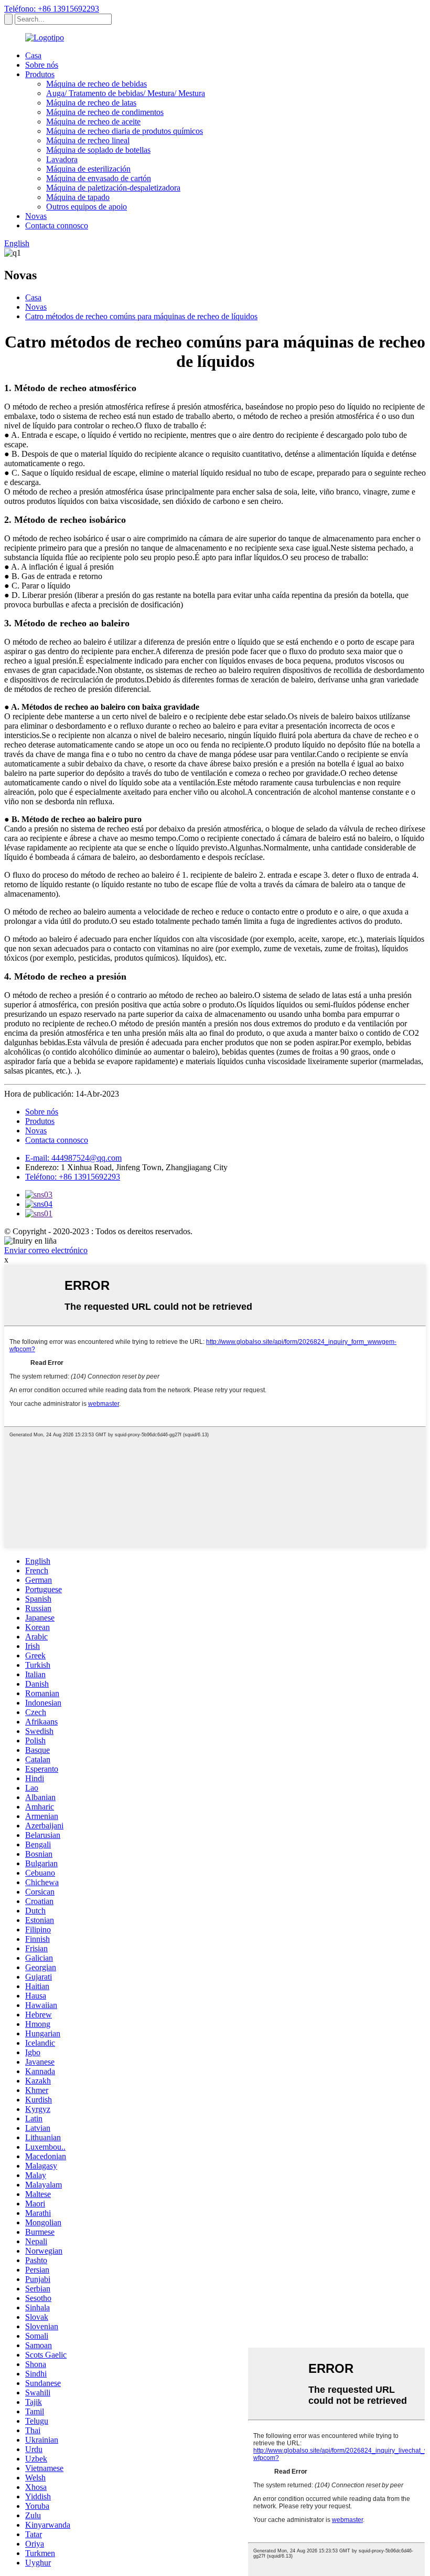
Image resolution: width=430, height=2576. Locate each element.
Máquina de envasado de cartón (99, 178)
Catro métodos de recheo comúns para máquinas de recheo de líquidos (141, 316)
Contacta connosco (57, 225)
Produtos (40, 74)
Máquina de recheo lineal (88, 140)
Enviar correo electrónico (46, 1250)
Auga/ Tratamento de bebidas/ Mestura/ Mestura (126, 93)
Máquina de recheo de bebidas (96, 84)
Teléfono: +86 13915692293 (52, 9)
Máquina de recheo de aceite (93, 122)
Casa (33, 55)
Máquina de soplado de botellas (98, 150)
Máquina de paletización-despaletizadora (113, 188)
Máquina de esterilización (88, 169)
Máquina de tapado (78, 197)
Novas (36, 216)
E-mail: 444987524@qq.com (73, 1158)
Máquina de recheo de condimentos (105, 112)
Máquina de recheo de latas (91, 103)
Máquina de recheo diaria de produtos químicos (125, 131)
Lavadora (62, 159)
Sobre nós (42, 65)
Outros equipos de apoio (87, 207)
